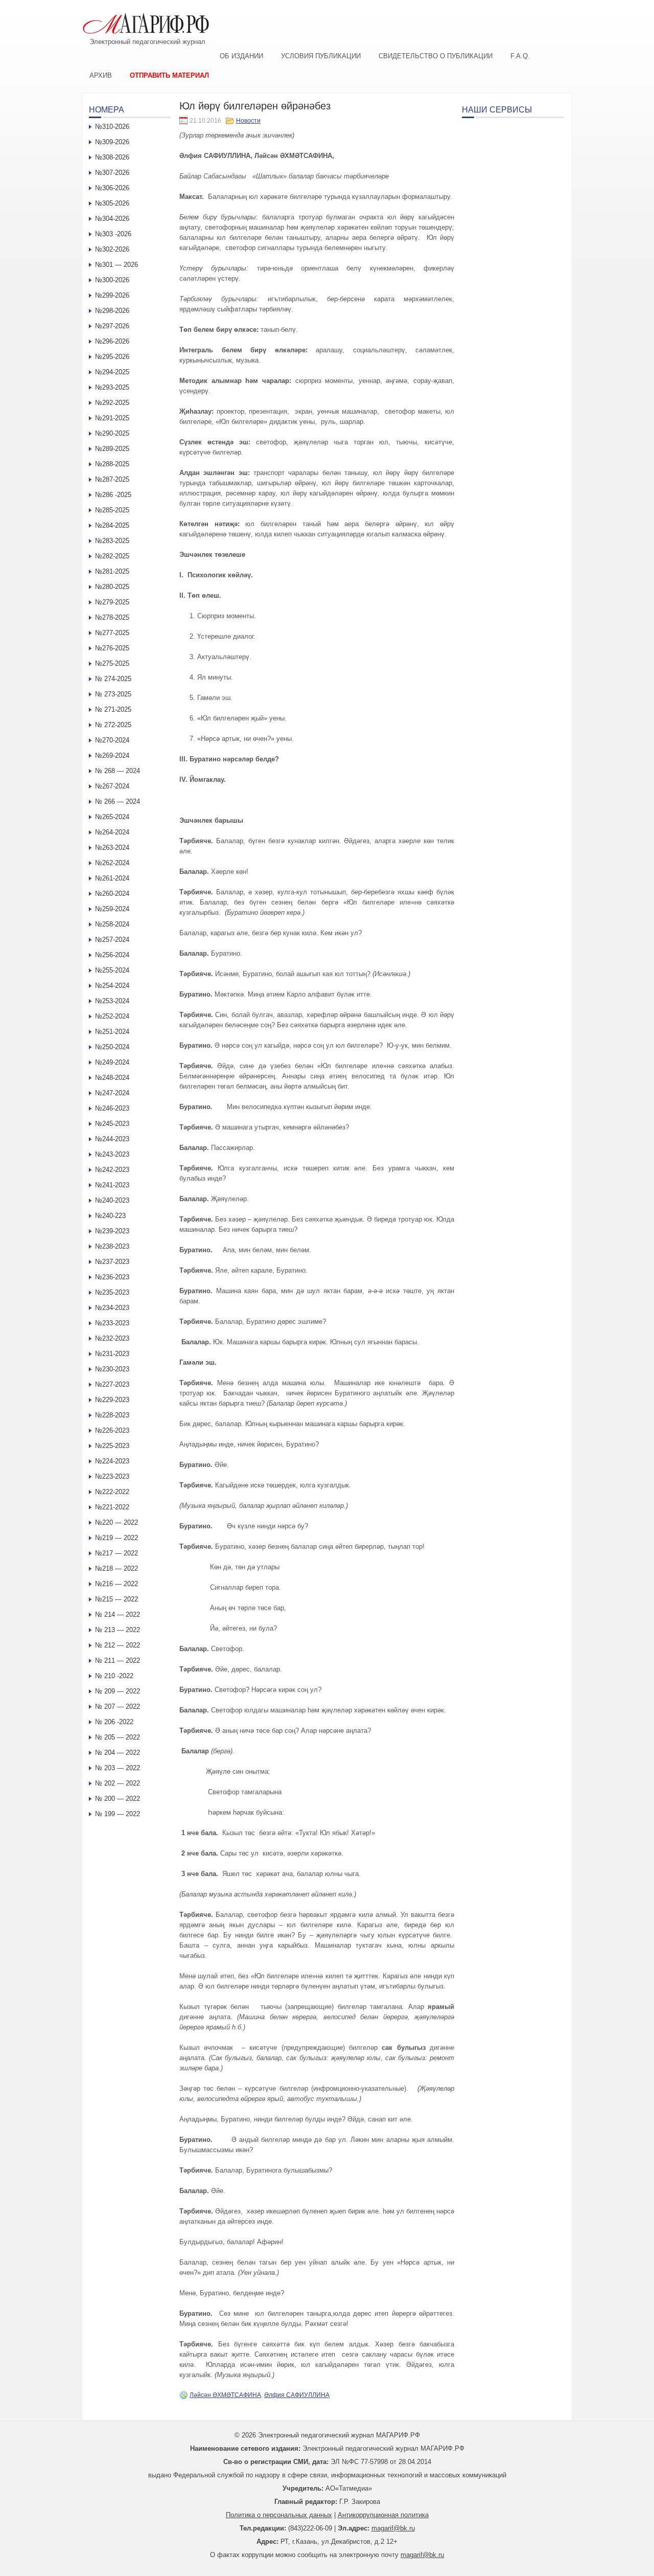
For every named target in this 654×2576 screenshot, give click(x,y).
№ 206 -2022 (114, 1722)
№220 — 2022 (116, 1522)
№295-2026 (112, 357)
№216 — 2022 (116, 1584)
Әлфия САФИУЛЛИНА (297, 2395)
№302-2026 (112, 249)
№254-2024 (112, 986)
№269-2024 (112, 755)
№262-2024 (112, 863)
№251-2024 (112, 1032)
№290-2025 (112, 433)
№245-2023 (112, 1124)
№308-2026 (112, 157)
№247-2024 (112, 1093)
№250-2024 (112, 1047)
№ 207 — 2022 (118, 1707)
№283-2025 (112, 541)
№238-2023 (112, 1246)
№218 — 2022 (116, 1568)
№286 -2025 (113, 495)
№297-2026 (112, 326)
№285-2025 (112, 510)
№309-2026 (112, 142)
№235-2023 (112, 1292)
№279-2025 (112, 602)
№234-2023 (112, 1308)
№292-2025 (112, 403)
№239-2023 (112, 1231)
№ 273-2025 (113, 694)
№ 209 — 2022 (118, 1691)
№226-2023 (112, 1430)
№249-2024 (112, 1062)
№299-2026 (112, 295)
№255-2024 (112, 970)
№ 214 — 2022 (118, 1614)
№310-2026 (112, 127)
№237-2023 (112, 1262)
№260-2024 (112, 894)
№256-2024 (112, 955)
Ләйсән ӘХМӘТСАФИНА (225, 2395)
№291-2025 (112, 418)
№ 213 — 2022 (118, 1630)
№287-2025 (112, 479)
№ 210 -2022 (114, 1676)
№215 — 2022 (116, 1599)
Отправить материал (169, 75)
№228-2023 (112, 1415)
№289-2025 (112, 449)
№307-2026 (112, 173)
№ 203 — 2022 (118, 1768)
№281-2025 (112, 571)
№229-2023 (112, 1400)
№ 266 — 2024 (118, 801)
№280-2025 (112, 587)
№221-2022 (112, 1507)
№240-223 (110, 1216)
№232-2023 (112, 1338)
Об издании (241, 56)
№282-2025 (112, 556)
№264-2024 (112, 832)
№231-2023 (112, 1354)
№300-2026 (112, 280)
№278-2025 (112, 617)
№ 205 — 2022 (118, 1737)
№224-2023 (112, 1461)
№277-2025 (112, 633)
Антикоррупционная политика (383, 2515)
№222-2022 (112, 1492)
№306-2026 (112, 188)
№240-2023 (112, 1200)
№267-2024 (112, 786)
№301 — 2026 (116, 265)
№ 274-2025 (113, 679)
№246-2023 (112, 1108)
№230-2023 (112, 1369)
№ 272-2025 (113, 725)
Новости (248, 121)
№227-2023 (112, 1384)
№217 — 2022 (116, 1553)
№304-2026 (112, 219)
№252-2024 (112, 1016)
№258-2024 (112, 924)
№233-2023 (112, 1323)
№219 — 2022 (116, 1538)
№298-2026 (112, 311)
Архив (101, 75)
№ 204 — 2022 (118, 1753)
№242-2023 (112, 1170)
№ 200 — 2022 (118, 1799)
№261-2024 (112, 878)
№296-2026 (112, 341)
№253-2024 (112, 1001)
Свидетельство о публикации (436, 56)
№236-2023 (112, 1277)
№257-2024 (112, 940)
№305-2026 (112, 203)
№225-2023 (112, 1446)
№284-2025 (112, 525)
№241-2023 (112, 1185)
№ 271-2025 (113, 709)
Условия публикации (321, 56)
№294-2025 (112, 372)
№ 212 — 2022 (118, 1645)
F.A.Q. (520, 56)
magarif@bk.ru (393, 2528)
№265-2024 (112, 817)
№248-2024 (112, 1078)
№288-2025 (112, 464)
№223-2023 (112, 1476)
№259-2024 (112, 909)
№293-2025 (112, 387)
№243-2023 (112, 1154)
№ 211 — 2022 (118, 1660)
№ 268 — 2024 (118, 771)
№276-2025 (112, 648)
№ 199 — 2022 (118, 1814)
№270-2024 (112, 740)
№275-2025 (112, 663)
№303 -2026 (113, 234)
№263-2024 (112, 848)
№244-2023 (112, 1139)
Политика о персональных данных (279, 2515)
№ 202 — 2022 (118, 1783)
